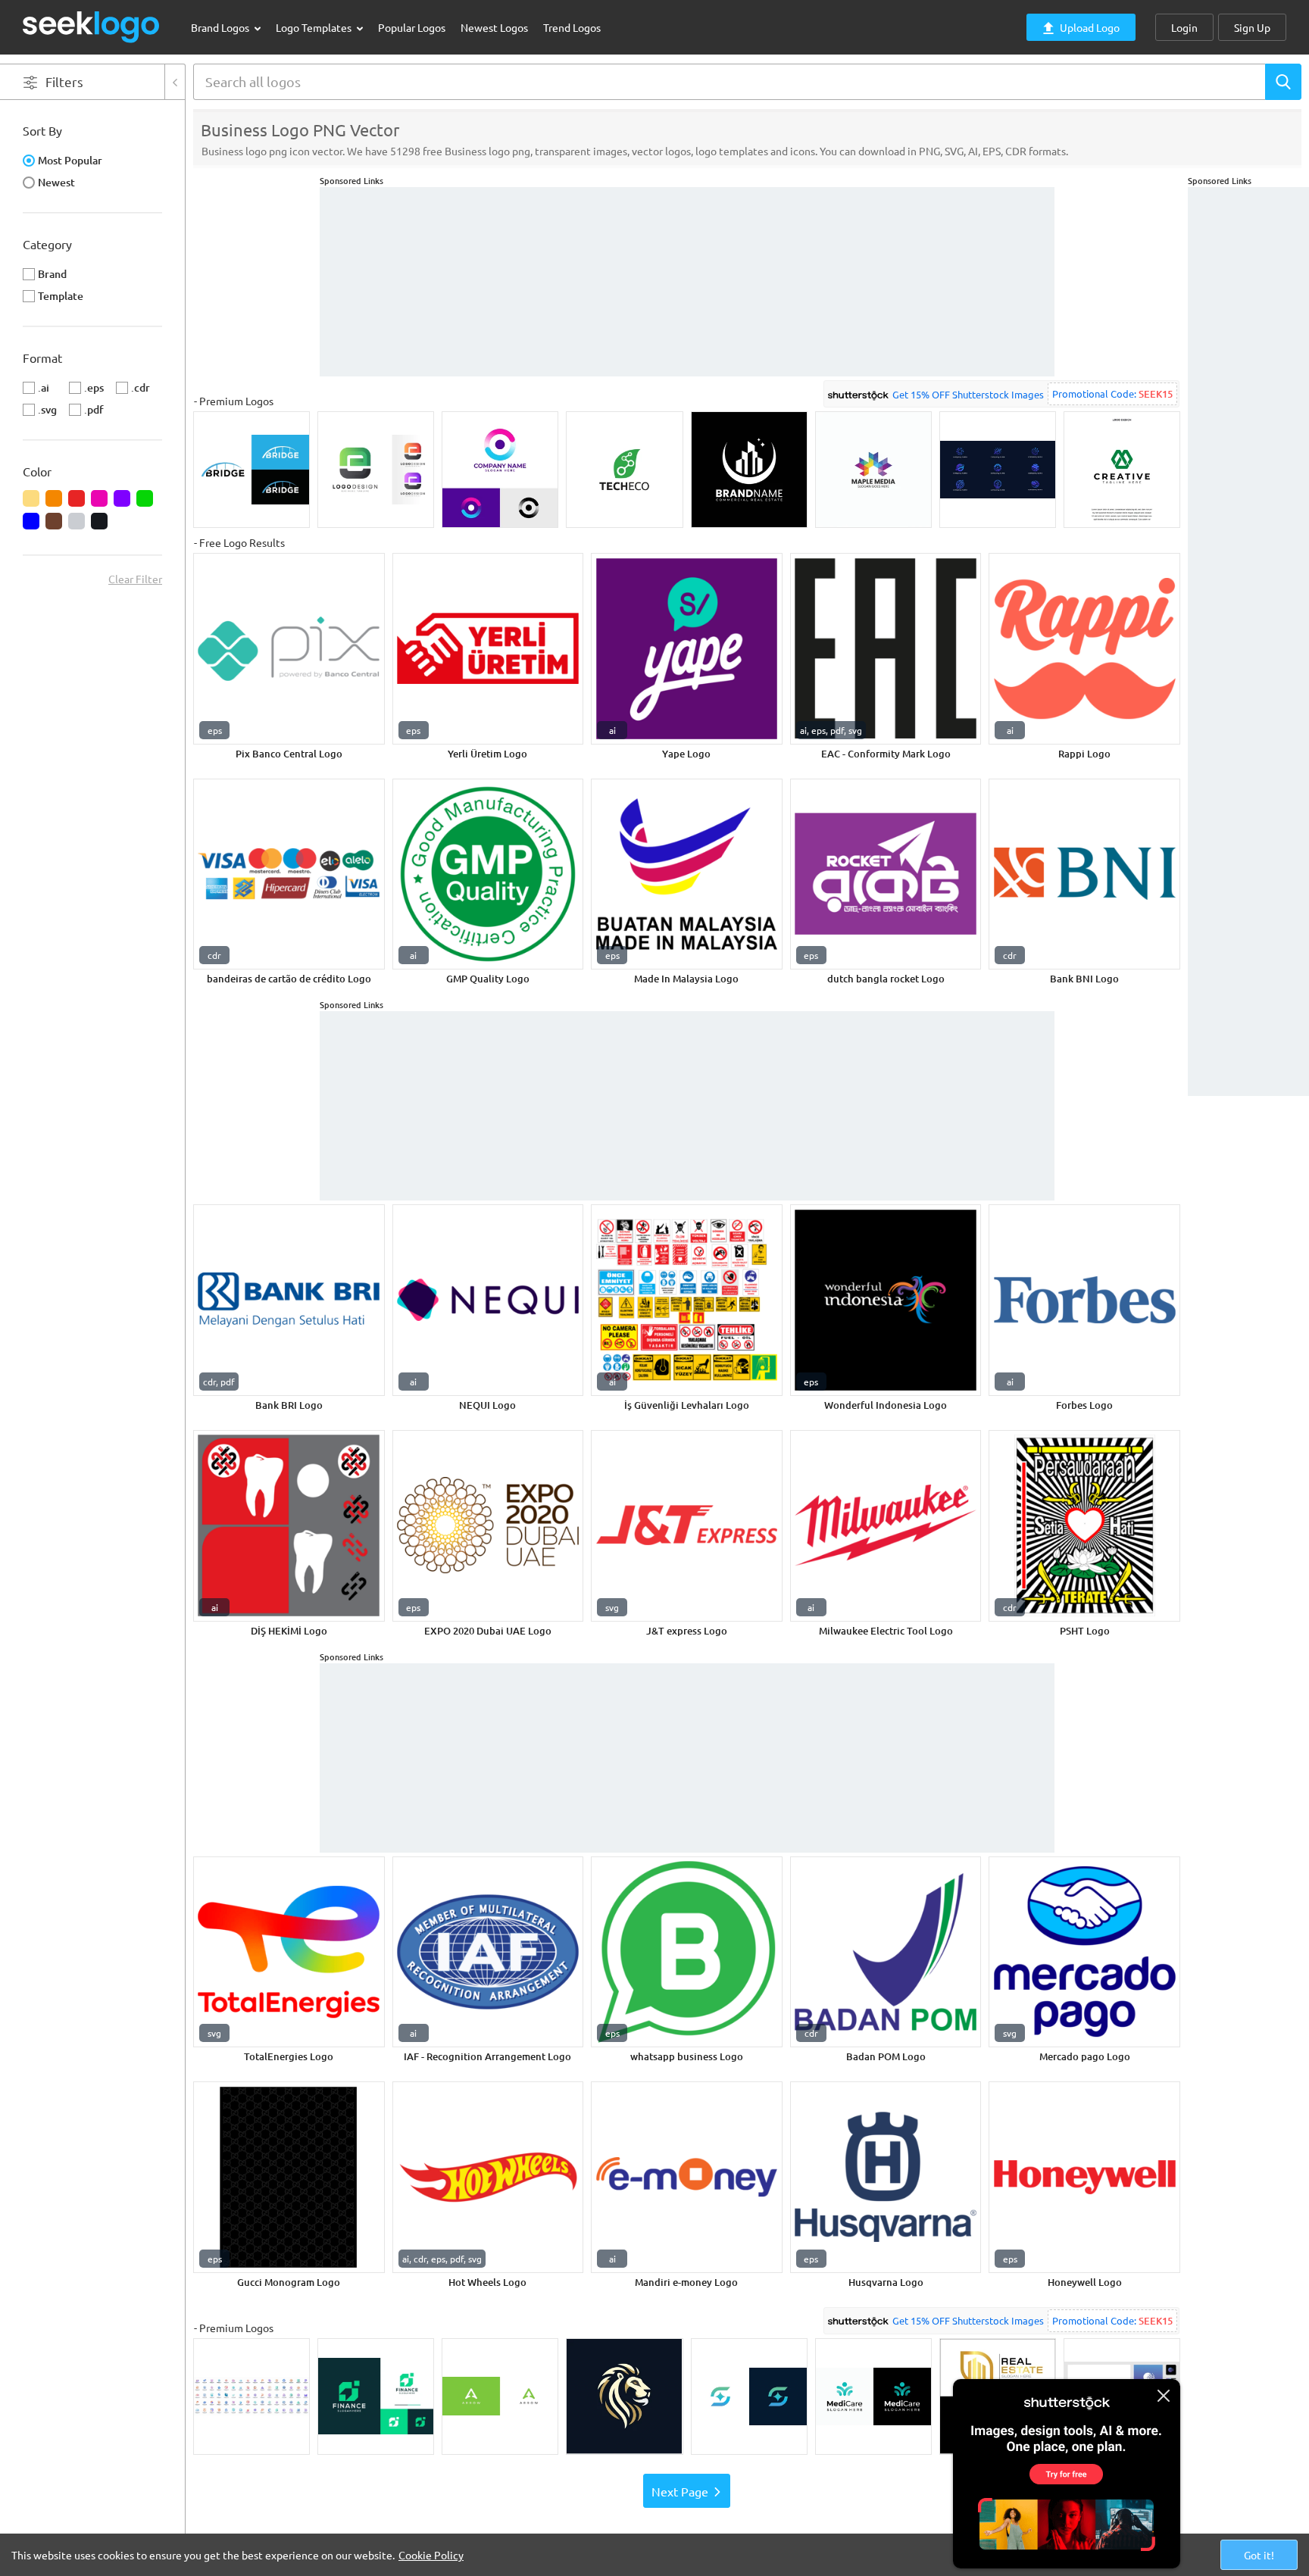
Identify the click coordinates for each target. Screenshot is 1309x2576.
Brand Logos (221, 27)
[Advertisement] (1248, 414)
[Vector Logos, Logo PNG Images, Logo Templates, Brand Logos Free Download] (92, 27)
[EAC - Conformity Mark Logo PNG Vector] (886, 649)
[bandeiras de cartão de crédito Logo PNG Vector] (289, 874)
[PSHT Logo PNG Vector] (1084, 1526)
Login (1184, 27)
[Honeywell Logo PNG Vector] (1084, 2177)
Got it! (1259, 2555)
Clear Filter (135, 579)
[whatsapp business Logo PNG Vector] (687, 1952)
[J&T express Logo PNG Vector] (687, 1526)
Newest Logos (494, 27)
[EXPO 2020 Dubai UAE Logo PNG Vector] (488, 1526)
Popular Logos (412, 27)
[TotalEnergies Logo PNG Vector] (289, 1952)
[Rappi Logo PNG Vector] (1084, 649)
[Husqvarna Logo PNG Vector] (886, 2177)
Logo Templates (315, 27)
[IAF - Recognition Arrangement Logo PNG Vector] (488, 1952)
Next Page (680, 2491)
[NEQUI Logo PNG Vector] (488, 1300)
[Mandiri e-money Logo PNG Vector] (687, 2177)
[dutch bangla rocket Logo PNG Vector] (886, 874)
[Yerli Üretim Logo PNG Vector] (488, 649)
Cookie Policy (431, 2555)
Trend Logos (572, 27)
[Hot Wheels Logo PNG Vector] (488, 2177)
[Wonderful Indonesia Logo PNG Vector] (886, 1300)
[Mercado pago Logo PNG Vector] (1084, 1952)
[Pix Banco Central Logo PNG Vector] (289, 649)
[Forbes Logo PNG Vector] (1084, 1300)
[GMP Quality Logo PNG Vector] (488, 874)
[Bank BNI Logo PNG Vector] (1084, 874)
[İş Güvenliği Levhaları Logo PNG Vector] (687, 1300)
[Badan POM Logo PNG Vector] (886, 1952)
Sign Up (1252, 27)
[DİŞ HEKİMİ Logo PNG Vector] (289, 1526)
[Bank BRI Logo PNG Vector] (289, 1300)
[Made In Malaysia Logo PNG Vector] (687, 874)
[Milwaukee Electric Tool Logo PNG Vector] (886, 1526)
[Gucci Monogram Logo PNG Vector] (289, 2177)
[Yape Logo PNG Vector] (687, 649)
